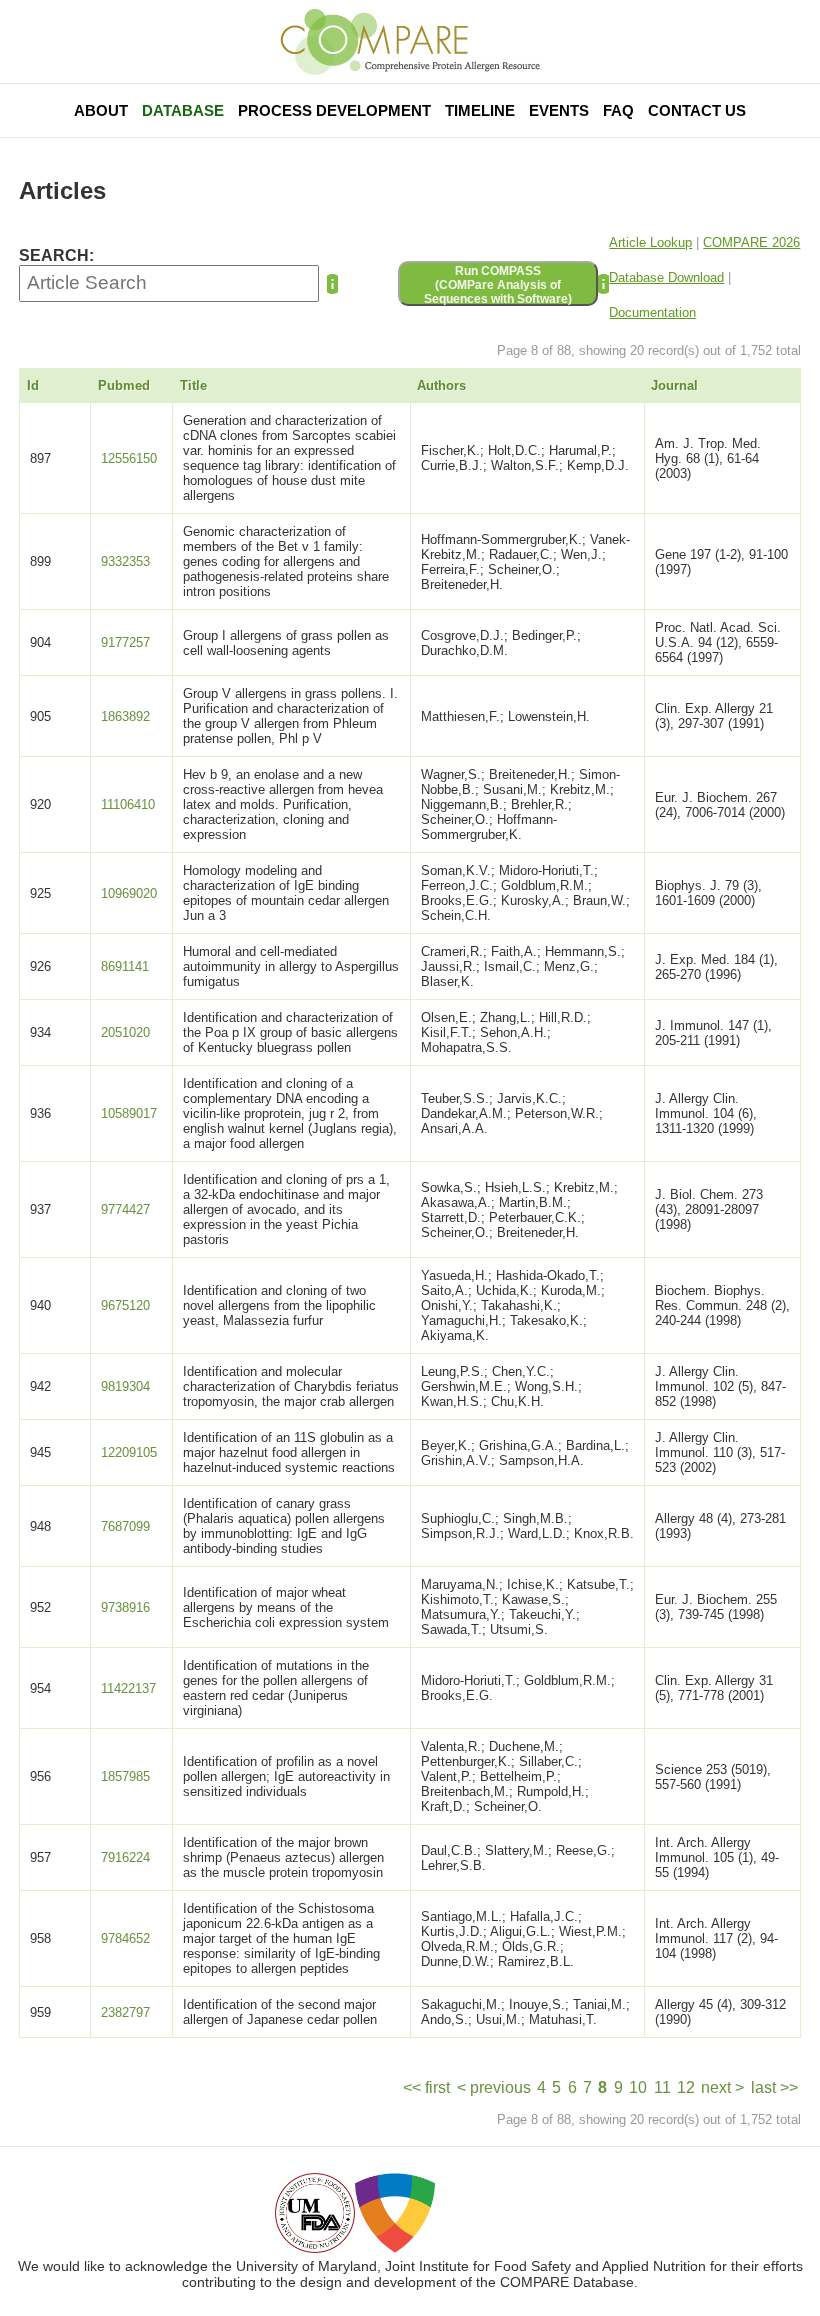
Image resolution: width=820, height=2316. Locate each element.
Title (193, 385)
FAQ (618, 110)
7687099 (125, 1526)
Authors (441, 385)
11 (662, 2087)
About (101, 110)
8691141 (125, 966)
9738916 (125, 1607)
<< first (426, 2087)
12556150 (129, 458)
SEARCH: (56, 255)
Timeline (480, 110)
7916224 (125, 1857)
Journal (674, 385)
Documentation (652, 312)
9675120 (125, 1305)
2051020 (125, 1032)
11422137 (128, 1688)
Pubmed (124, 385)
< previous (494, 2087)
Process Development (334, 110)
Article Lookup (650, 242)
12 (686, 2087)
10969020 (129, 893)
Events (559, 110)
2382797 (125, 2012)
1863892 (125, 716)
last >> (774, 2087)
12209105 (129, 1452)
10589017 (129, 1113)
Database (183, 110)
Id (33, 385)
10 (638, 2087)
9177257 (125, 642)
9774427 (125, 1209)
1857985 (125, 1776)
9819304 (125, 1386)
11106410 (128, 804)
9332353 (125, 561)
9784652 (125, 1938)
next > (722, 2087)
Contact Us (697, 110)
